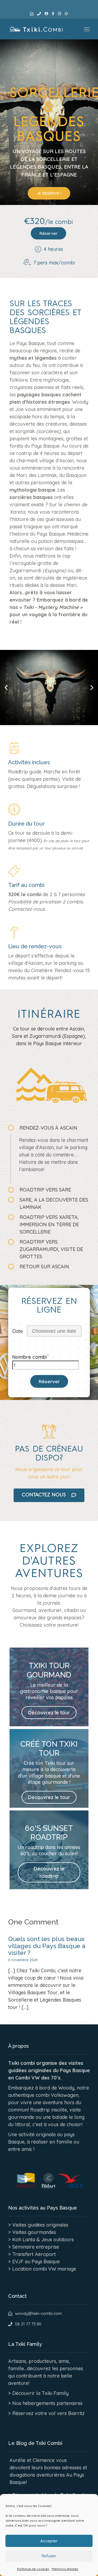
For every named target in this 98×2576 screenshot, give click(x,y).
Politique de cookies (33, 2569)
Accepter (49, 2541)
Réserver (48, 233)
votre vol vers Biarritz (60, 2413)
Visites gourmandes (34, 2232)
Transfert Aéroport (34, 2254)
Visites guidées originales (40, 2225)
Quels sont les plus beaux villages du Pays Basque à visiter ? (47, 1946)
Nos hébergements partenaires (47, 2403)
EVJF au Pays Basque (36, 2261)
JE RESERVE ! (49, 193)
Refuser (49, 2556)
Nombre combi (30, 1357)
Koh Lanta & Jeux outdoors (43, 2240)
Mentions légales (65, 2569)
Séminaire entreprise (36, 2247)
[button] (6, 688)
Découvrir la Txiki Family (40, 2393)
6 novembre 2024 (23, 1960)
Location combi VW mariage (44, 2269)
